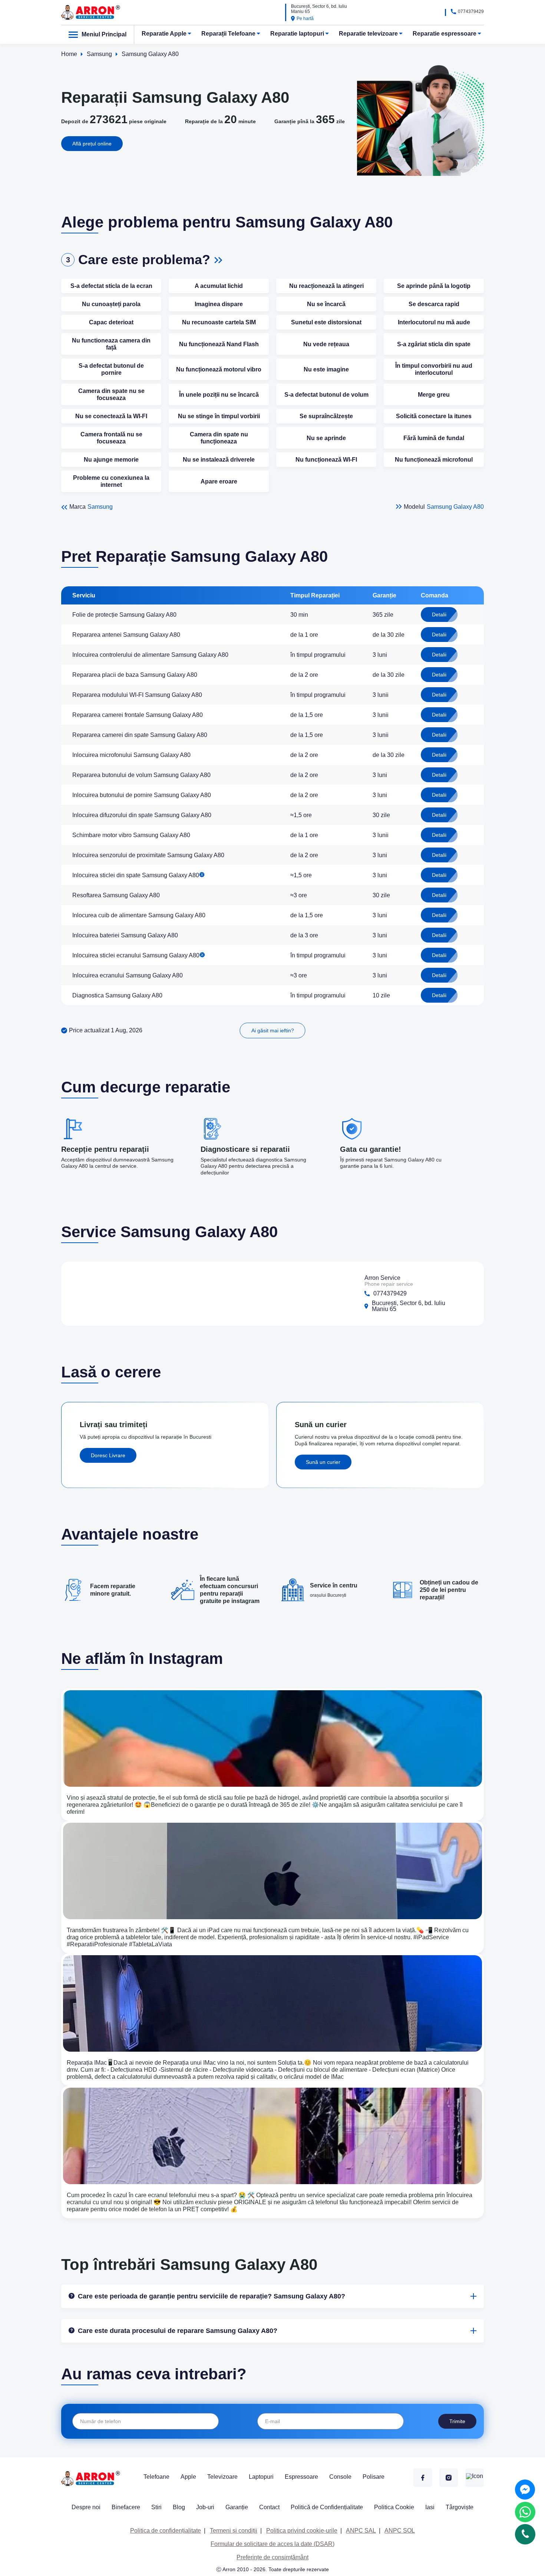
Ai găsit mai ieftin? (273, 1030)
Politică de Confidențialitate (327, 2507)
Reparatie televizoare (368, 34)
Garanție (237, 2507)
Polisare (374, 2477)
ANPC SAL (361, 2531)
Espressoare (301, 2477)
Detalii (439, 614)
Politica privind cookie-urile (302, 2531)
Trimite (457, 2421)
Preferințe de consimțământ (272, 2557)
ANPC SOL (400, 2531)
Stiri (156, 2507)
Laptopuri (261, 2477)
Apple (188, 2477)
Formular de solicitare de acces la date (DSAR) (272, 2544)
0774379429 (471, 12)
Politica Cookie (394, 2507)
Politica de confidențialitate (166, 2531)
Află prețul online (92, 144)
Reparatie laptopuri (297, 34)
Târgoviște (460, 2507)
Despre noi (86, 2507)
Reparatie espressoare (445, 34)
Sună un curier (323, 1462)
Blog (179, 2507)
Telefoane (156, 2477)
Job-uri (205, 2507)
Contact (269, 2507)
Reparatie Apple (164, 34)
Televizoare (222, 2477)
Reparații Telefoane (228, 34)
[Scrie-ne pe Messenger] (525, 2490)
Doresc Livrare (108, 1455)
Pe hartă (305, 19)
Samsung (100, 507)
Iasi (430, 2507)
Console (340, 2477)
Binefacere (126, 2507)
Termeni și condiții (234, 2531)
